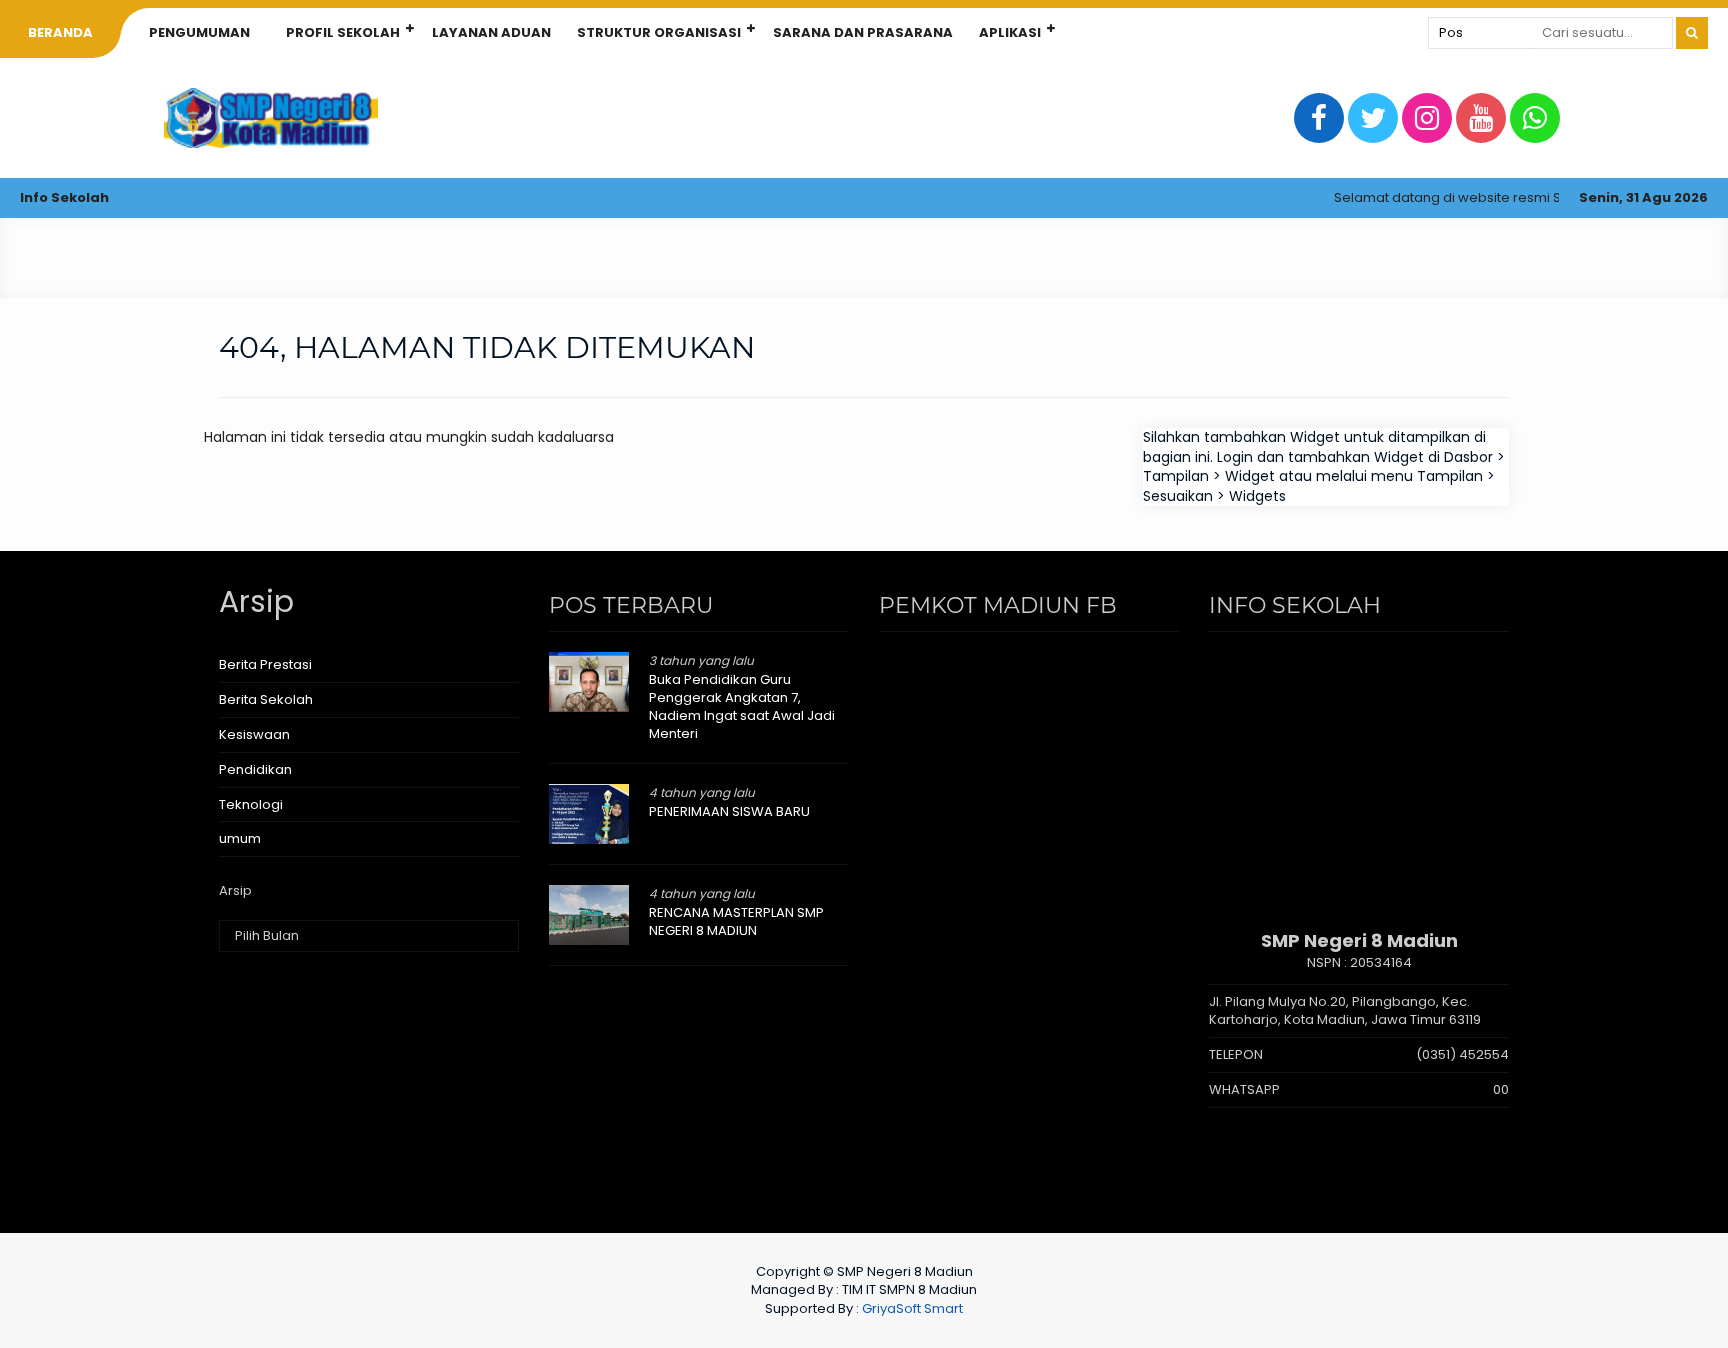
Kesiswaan (254, 734)
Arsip (235, 891)
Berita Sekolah (266, 699)
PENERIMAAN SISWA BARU (729, 811)
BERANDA (60, 32)
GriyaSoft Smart (912, 1308)
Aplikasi (1010, 32)
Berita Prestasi (265, 664)
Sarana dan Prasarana (863, 32)
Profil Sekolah (343, 32)
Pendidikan (255, 769)
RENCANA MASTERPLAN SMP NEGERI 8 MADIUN (736, 921)
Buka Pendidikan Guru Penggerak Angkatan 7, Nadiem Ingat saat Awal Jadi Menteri (742, 707)
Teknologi (251, 804)
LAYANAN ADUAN (491, 32)
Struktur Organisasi (659, 32)
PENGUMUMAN (199, 32)
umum (240, 838)
